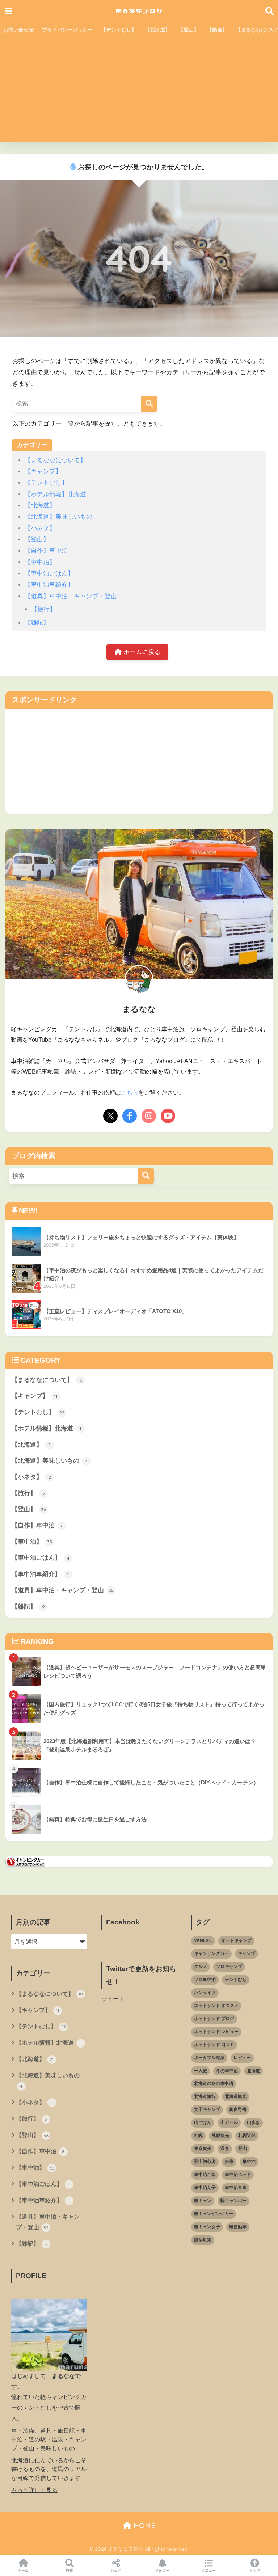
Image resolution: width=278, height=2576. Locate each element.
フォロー (162, 2570)
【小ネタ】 (40, 528)
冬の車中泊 (227, 2071)
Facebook (123, 1922)
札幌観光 (220, 2136)
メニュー (208, 2570)
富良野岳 (238, 2109)
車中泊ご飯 (205, 2175)
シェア (116, 2570)
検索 (69, 2570)
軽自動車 (238, 2227)
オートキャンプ (236, 1940)
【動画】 (217, 30)
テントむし (236, 1980)
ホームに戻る (141, 652)
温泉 (225, 2149)
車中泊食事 (236, 2188)
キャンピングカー (211, 1953)
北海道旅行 (205, 2096)
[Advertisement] (139, 91)
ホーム (23, 2570)
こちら (130, 1093)
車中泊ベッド (238, 2175)
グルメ (201, 1966)
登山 (243, 2149)
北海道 (253, 2071)
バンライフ (205, 1993)
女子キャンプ (207, 2109)
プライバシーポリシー (67, 30)
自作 (229, 2162)
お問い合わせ (18, 30)
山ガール (229, 2122)
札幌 (198, 2136)
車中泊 (249, 2162)
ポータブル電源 (209, 2058)
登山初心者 (205, 2162)
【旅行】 (43, 609)
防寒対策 (203, 2240)
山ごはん (203, 2122)
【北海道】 (157, 30)
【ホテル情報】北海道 (55, 494)
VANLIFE (203, 1940)
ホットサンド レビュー (216, 2032)
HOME (143, 2526)
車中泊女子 (205, 2188)
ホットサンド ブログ (214, 2019)
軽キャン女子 (207, 2227)
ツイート (113, 1999)
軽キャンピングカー (214, 2214)
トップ (255, 2570)
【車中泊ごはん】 (49, 574)
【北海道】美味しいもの (58, 517)
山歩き (253, 2122)
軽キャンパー (233, 2201)
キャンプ (247, 1953)
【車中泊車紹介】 (49, 585)
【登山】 (189, 30)
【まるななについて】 (55, 460)
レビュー (242, 2058)
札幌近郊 (247, 2136)
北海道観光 (236, 2096)
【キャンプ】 (43, 471)
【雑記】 (37, 623)
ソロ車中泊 (205, 1980)
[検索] (149, 404)
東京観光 (203, 2149)
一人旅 (201, 2071)
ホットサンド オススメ (216, 2006)
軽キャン (203, 2201)
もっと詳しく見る (34, 2490)
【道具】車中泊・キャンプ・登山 (71, 596)
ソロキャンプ (229, 1966)
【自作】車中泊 (46, 551)
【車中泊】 (40, 562)
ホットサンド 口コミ (214, 2045)
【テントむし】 (119, 30)
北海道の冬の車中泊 (214, 2083)
